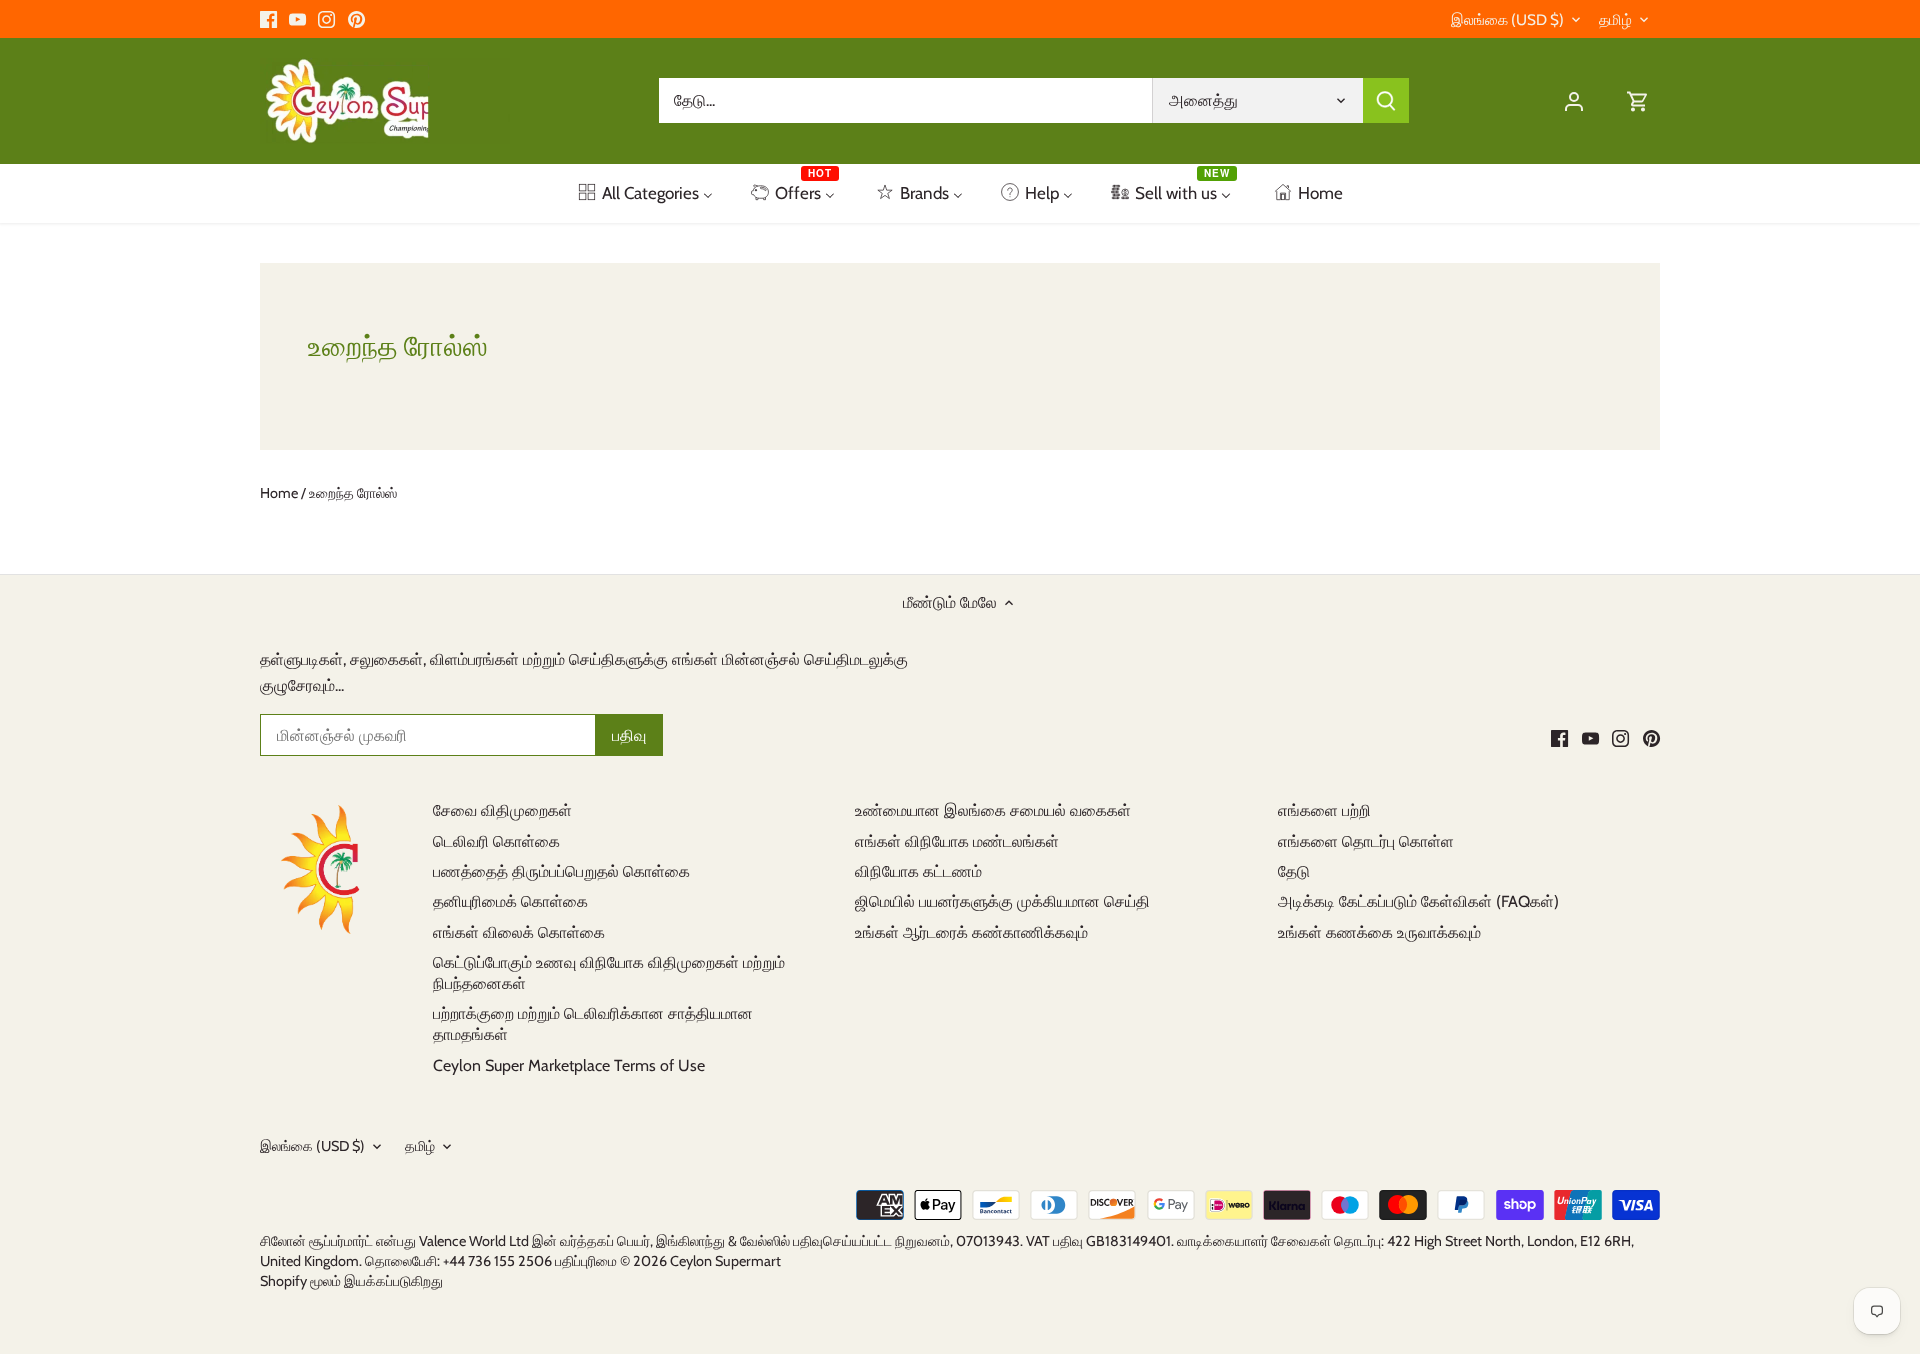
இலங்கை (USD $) (1507, 20)
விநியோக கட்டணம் (918, 871)
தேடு (1294, 871)
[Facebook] (268, 19)
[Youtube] (297, 19)
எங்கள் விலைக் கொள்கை (519, 932)
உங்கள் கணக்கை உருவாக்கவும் (1379, 932)
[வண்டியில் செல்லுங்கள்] (1638, 100)
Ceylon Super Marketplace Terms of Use (569, 1065)
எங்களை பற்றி (1324, 810)
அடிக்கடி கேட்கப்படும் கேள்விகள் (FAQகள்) (1418, 901)
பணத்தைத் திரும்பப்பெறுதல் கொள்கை (561, 871)
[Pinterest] (356, 19)
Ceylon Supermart (725, 1261)
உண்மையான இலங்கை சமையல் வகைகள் (993, 810)
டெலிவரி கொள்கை (496, 841)
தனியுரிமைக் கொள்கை (510, 901)
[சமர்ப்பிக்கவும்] (1386, 100)
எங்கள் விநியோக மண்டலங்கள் (957, 841)
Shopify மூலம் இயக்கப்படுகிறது (351, 1281)
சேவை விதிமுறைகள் (502, 810)
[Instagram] (326, 19)
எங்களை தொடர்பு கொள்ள (1366, 841)
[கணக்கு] (1574, 100)
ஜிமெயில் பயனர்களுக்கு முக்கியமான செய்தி (1002, 901)
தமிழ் (1615, 20)
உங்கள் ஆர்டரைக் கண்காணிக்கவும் (971, 932)
